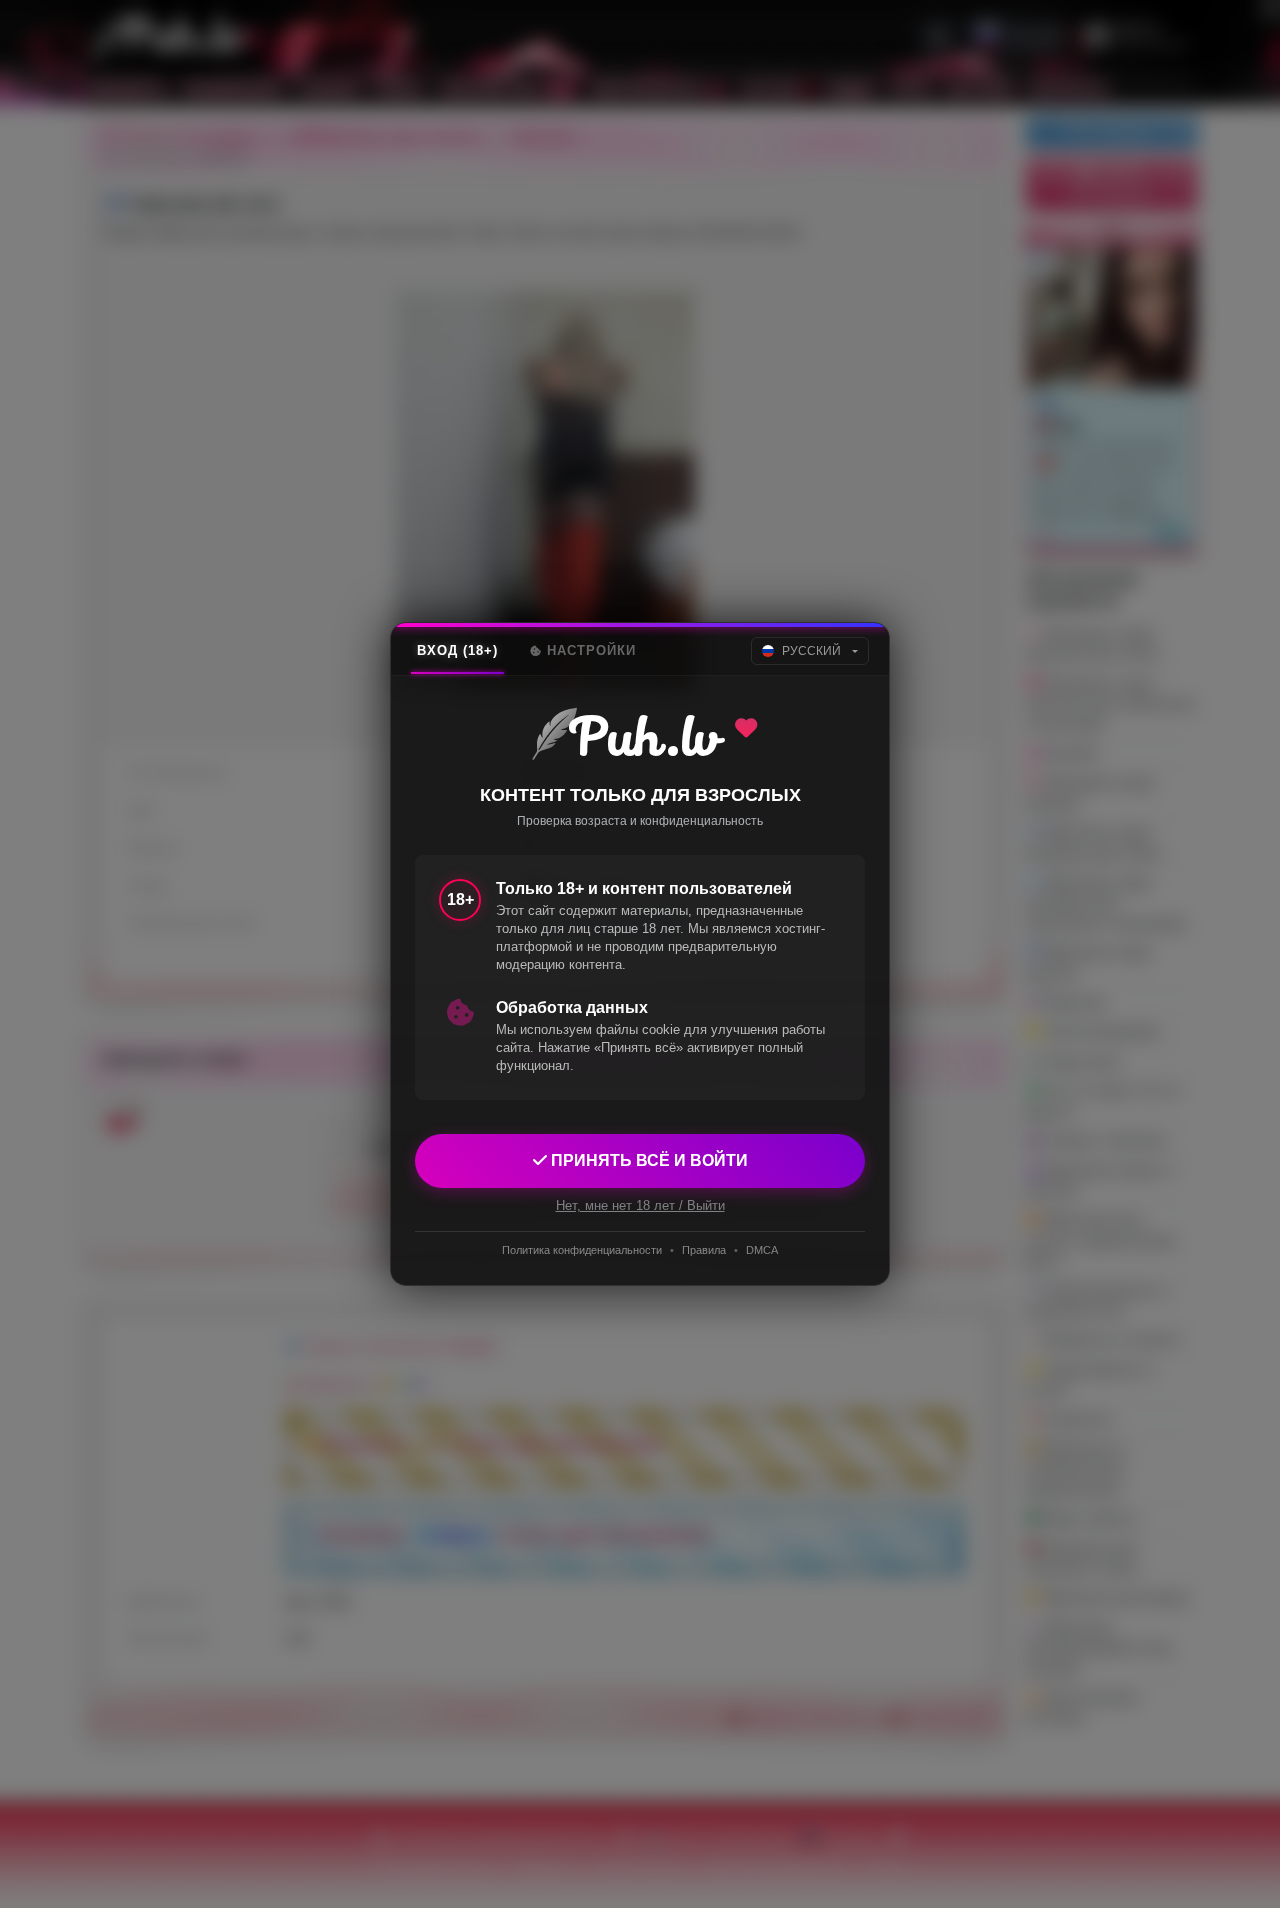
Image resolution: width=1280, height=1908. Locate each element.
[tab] (457, 651)
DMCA (762, 1250)
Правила (704, 1250)
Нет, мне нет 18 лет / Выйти (640, 1205)
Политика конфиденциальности (582, 1250)
